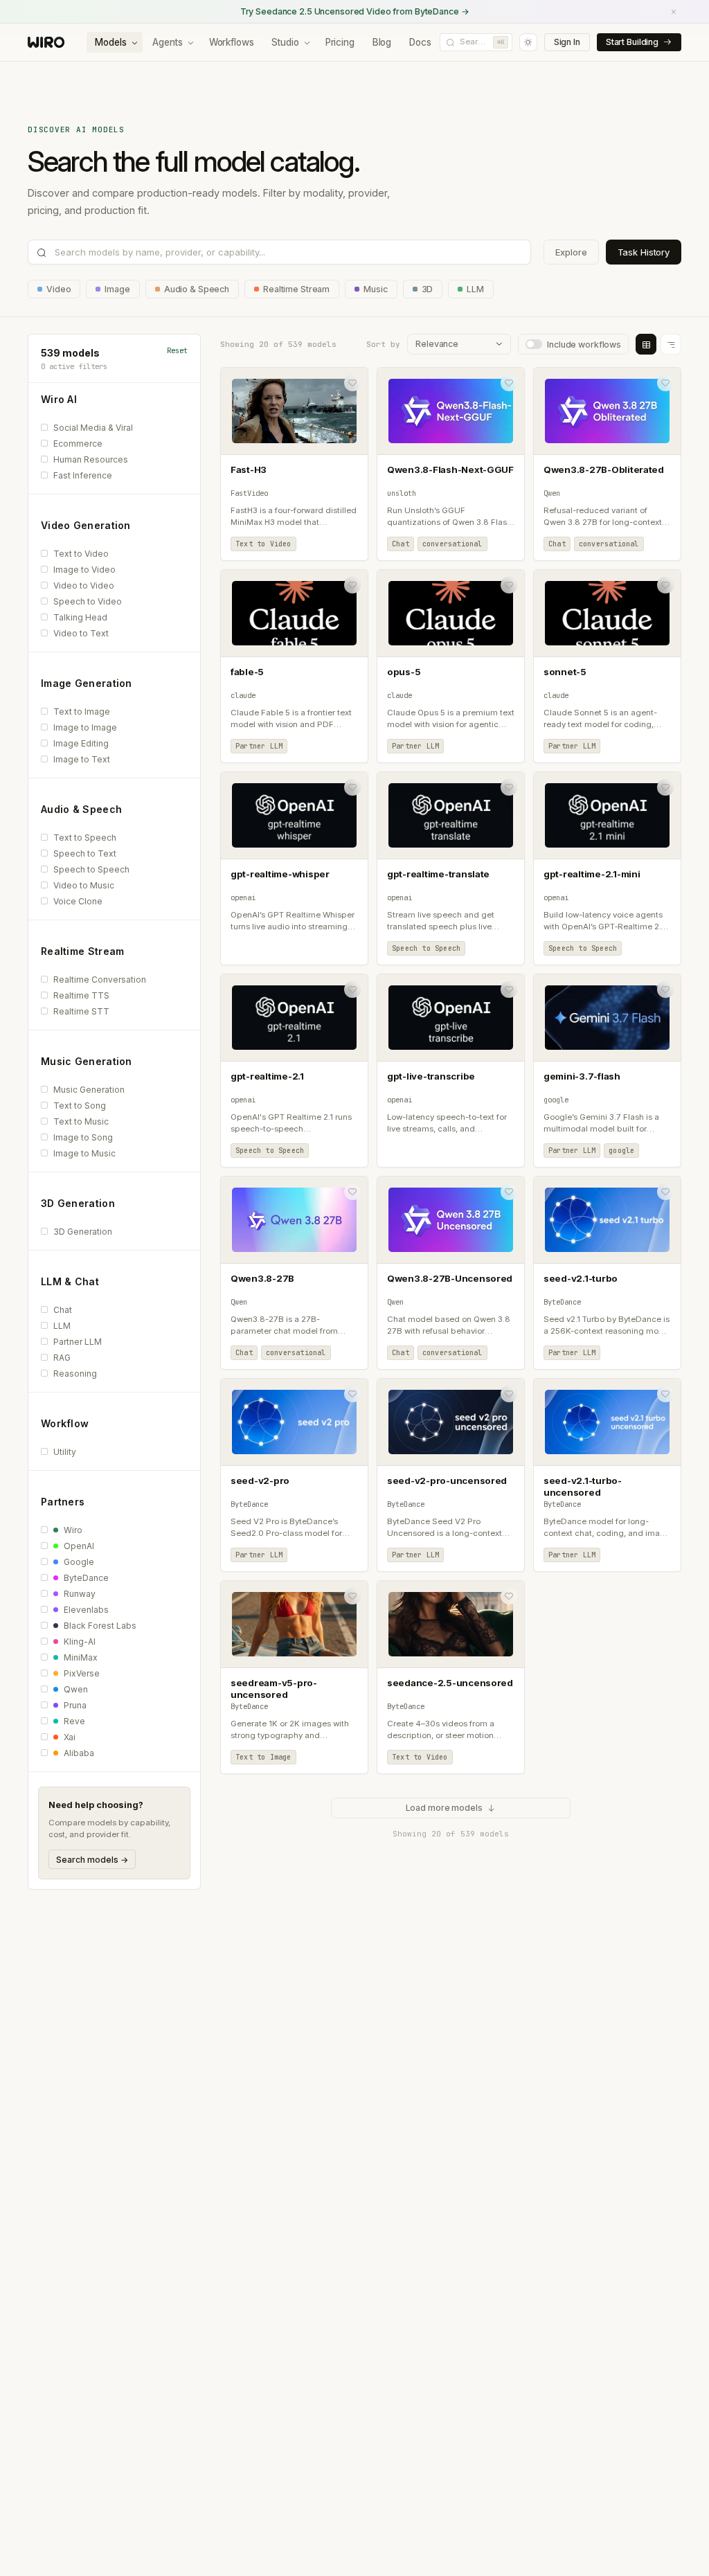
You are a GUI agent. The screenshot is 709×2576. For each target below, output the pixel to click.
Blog (382, 42)
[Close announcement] (674, 12)
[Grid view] (646, 344)
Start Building (632, 42)
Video (59, 289)
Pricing (340, 42)
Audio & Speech (197, 289)
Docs (420, 42)
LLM (475, 289)
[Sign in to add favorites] (352, 383)
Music (375, 289)
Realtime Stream (296, 289)
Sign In (567, 42)
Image (117, 289)
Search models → (92, 1860)
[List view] (671, 344)
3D (428, 289)
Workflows (232, 42)
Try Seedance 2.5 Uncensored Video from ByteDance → (355, 11)
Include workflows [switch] (584, 345)
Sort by (383, 344)
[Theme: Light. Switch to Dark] (528, 42)
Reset (177, 350)
